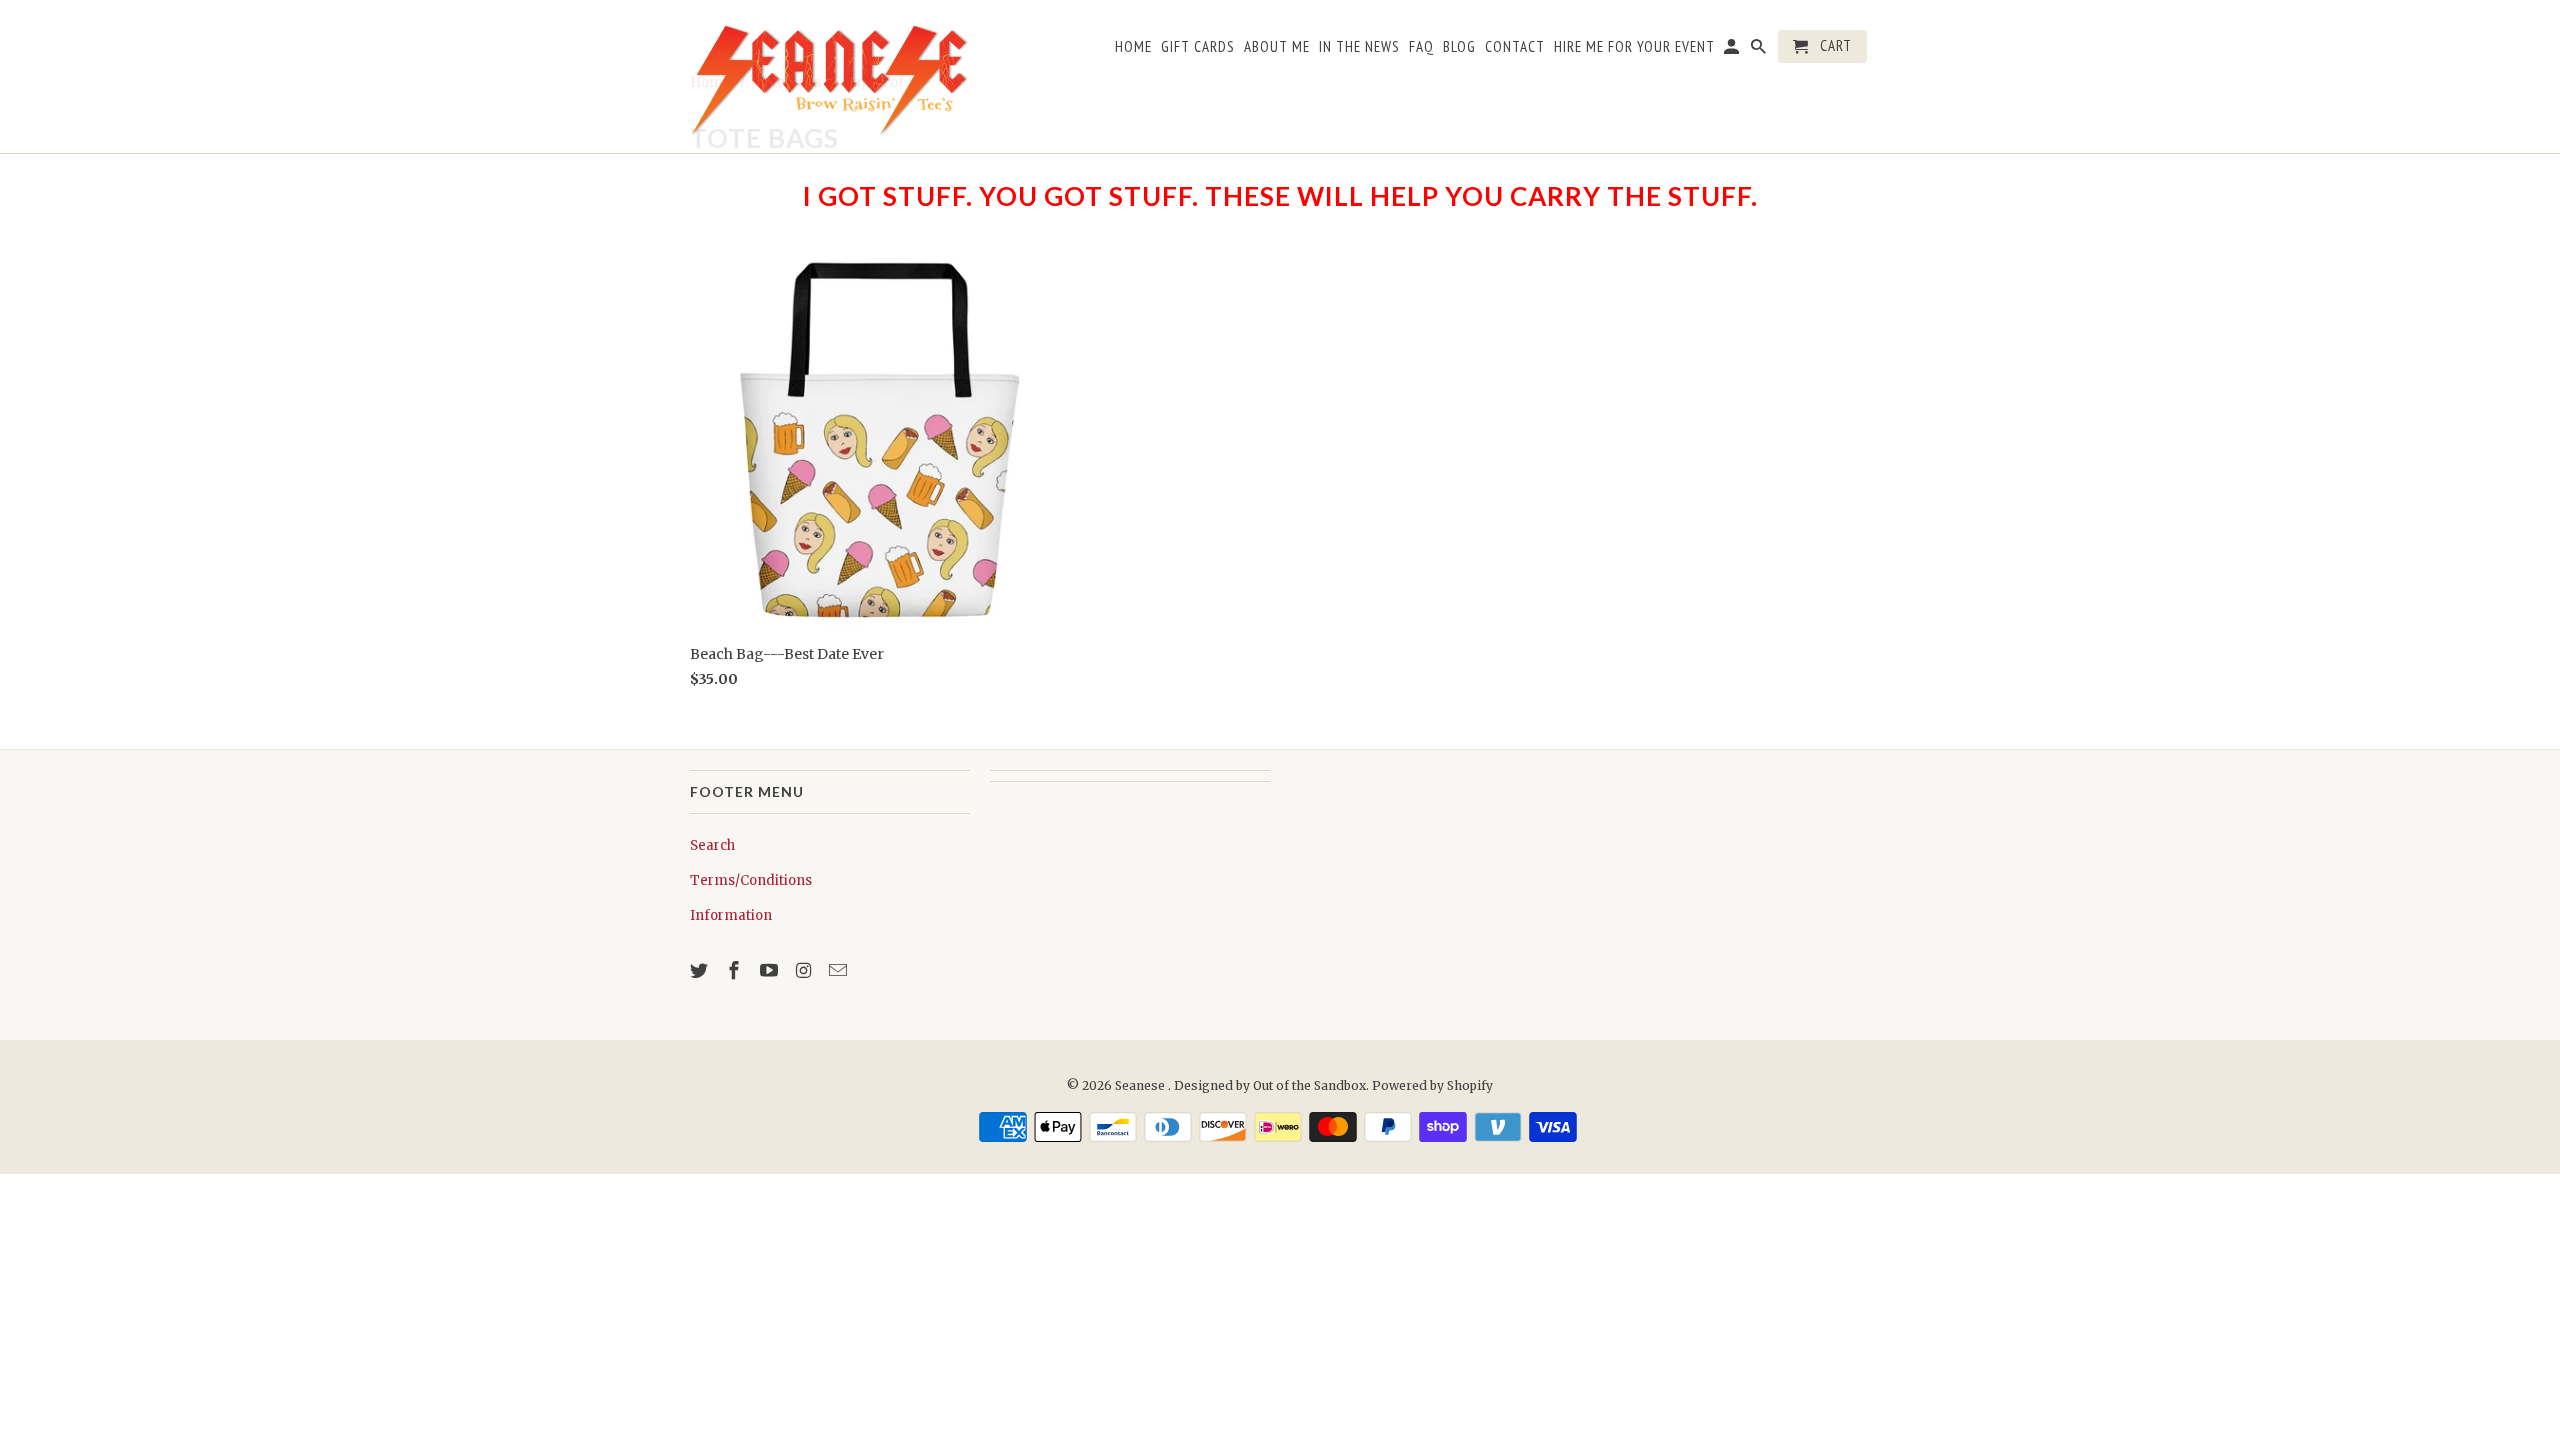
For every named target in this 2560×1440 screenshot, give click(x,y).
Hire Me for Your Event (1634, 47)
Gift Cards (1198, 47)
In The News (1359, 47)
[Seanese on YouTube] (771, 970)
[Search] (1760, 50)
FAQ (1421, 47)
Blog (1459, 47)
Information (731, 915)
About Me (1277, 47)
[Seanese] (830, 76)
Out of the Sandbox (1309, 1085)
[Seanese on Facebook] (736, 970)
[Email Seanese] (840, 970)
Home (1133, 47)
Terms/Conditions (751, 880)
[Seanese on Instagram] (805, 970)
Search (712, 845)
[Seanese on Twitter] (701, 970)
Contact (1515, 47)
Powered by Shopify (1432, 1085)
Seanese (1141, 1085)
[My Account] (1733, 50)
